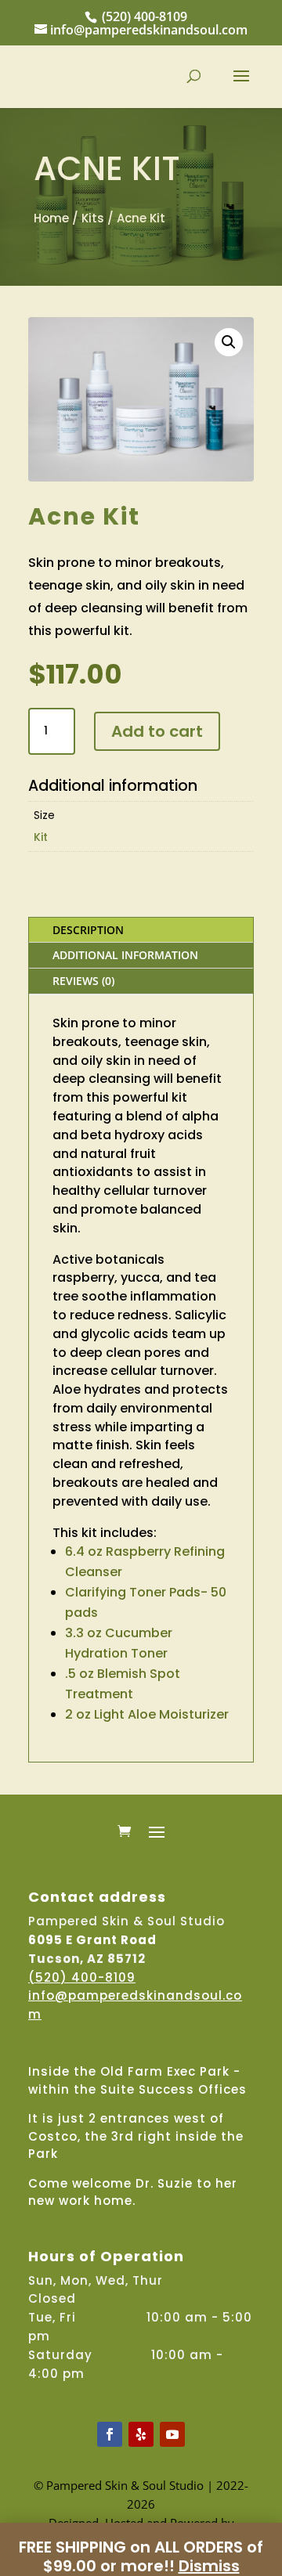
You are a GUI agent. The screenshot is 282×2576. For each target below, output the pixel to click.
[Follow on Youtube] (172, 2434)
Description (88, 930)
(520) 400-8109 (145, 16)
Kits (93, 218)
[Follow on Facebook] (110, 2434)
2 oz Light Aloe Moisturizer (147, 1714)
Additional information (125, 955)
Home (51, 218)
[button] (229, 342)
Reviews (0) (83, 981)
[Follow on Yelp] (141, 2434)
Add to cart (157, 731)
